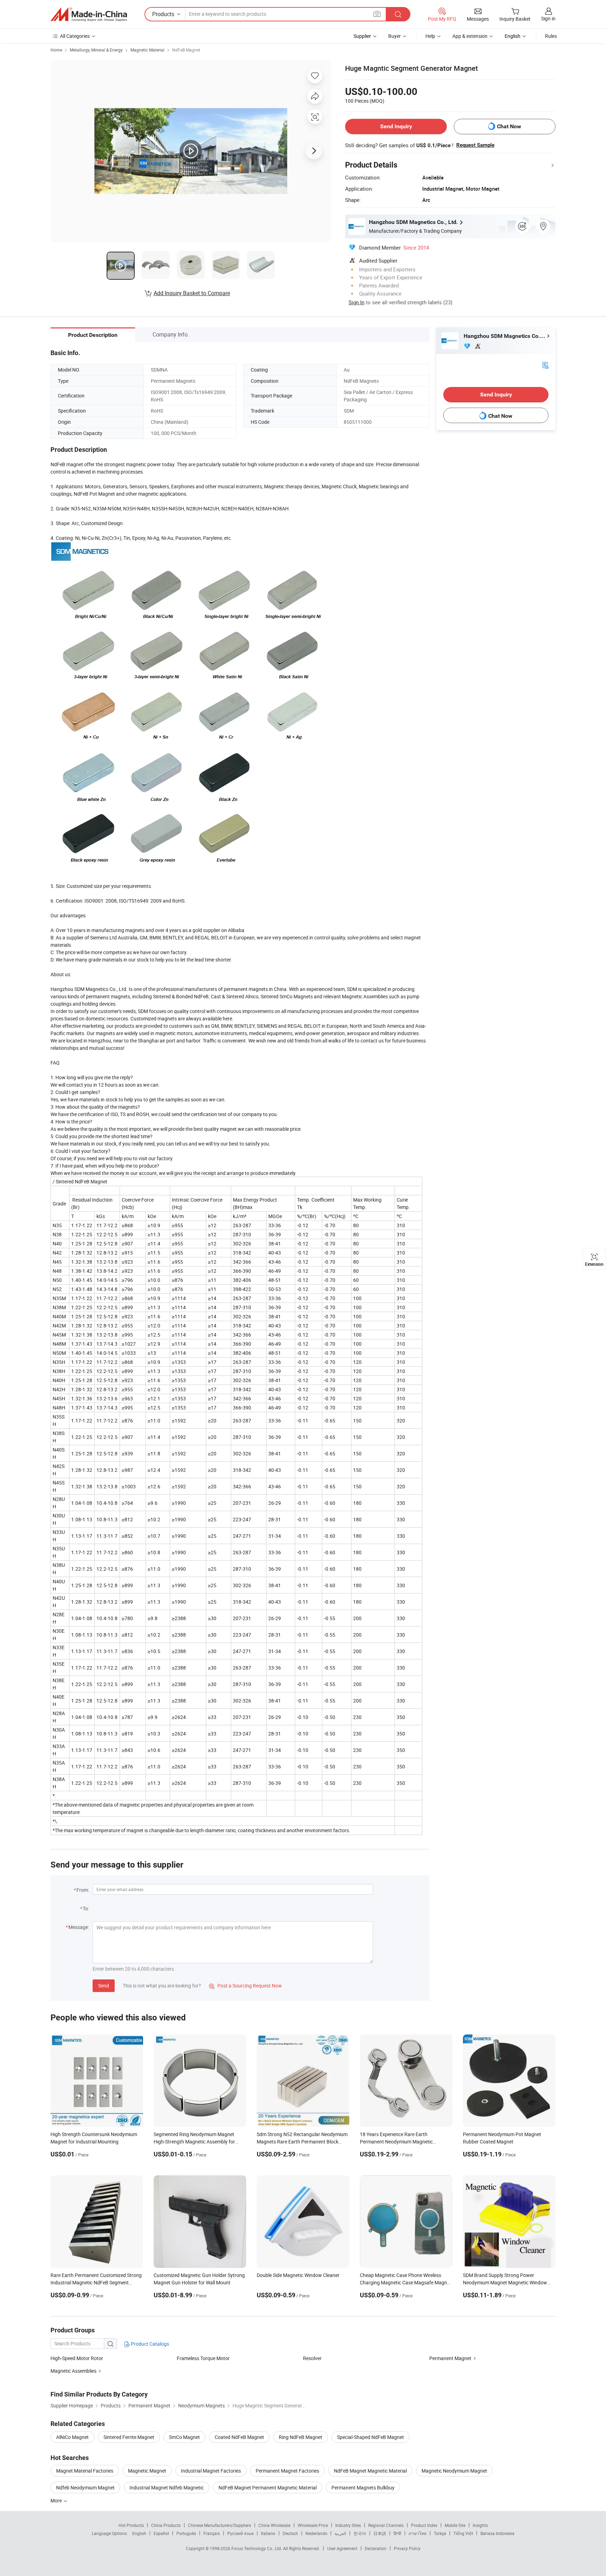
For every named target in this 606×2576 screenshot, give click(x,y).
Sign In (356, 302)
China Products (166, 2525)
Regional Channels (386, 2525)
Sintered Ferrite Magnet (129, 2437)
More (57, 2500)
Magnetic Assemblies (73, 2371)
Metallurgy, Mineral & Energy (96, 50)
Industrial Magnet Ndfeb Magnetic (167, 2487)
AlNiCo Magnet (72, 2437)
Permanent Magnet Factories (287, 2471)
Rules (551, 36)
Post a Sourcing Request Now (245, 1986)
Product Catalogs (149, 2344)
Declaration (376, 2548)
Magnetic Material (147, 50)
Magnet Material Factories (85, 2471)
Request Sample (475, 145)
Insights (480, 2525)
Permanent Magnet (450, 2358)
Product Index (424, 2525)
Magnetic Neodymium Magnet (454, 2471)
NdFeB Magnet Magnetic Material (370, 2471)
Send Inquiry (396, 126)
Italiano (268, 2533)
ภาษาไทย (418, 2533)
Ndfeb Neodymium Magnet (85, 2487)
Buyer (395, 36)
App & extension (470, 36)
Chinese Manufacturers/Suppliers (220, 2525)
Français (212, 2533)
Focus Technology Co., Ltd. (257, 2548)
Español (161, 2533)
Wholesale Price (313, 2525)
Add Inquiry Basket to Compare (192, 293)
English (139, 2533)
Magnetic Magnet (147, 2471)
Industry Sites (348, 2525)
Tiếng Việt (463, 2533)
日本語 (380, 2533)
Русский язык (240, 2533)
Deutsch (290, 2533)
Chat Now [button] (509, 126)
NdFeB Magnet (186, 50)
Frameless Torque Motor (203, 2358)
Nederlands (316, 2533)
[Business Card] (545, 365)
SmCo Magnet (184, 2437)
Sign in (548, 18)
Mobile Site (455, 2525)
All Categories (75, 36)
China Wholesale (274, 2525)
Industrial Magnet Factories (211, 2471)
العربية (340, 2533)
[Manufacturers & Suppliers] (89, 14)
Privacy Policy (407, 2548)
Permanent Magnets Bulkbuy (363, 2487)
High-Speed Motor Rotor (77, 2358)
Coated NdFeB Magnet (239, 2437)
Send (104, 1986)
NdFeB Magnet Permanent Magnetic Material (268, 2487)
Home (56, 50)
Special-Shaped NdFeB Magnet (371, 2437)
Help (430, 36)
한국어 (360, 2533)
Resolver (312, 2358)
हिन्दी (397, 2533)
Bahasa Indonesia (497, 2533)
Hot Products (131, 2525)
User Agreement (342, 2548)
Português (186, 2533)
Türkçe (440, 2533)
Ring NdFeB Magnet (301, 2437)
